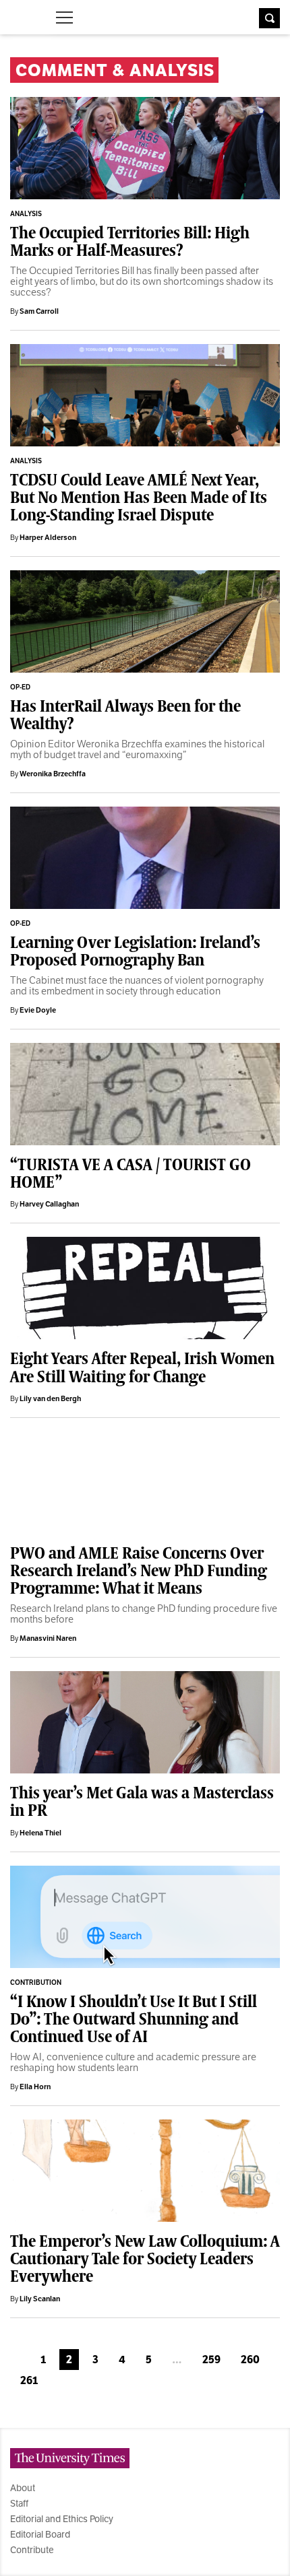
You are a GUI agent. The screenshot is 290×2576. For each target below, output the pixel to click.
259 (211, 2360)
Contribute (32, 2550)
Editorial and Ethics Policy (62, 2519)
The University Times (21, 16)
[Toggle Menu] (64, 18)
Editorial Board (40, 2534)
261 (29, 2380)
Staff (19, 2503)
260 (250, 2360)
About (23, 2488)
